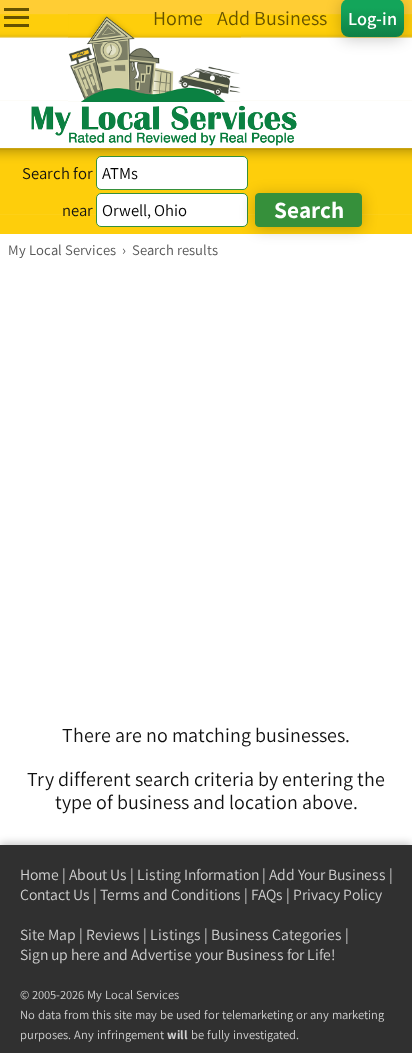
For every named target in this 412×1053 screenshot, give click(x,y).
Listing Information (198, 874)
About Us (98, 874)
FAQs (267, 894)
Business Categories (276, 934)
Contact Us (55, 894)
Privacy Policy (337, 894)
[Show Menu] (16, 17)
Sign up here (60, 954)
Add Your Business (327, 874)
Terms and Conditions (170, 894)
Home (39, 874)
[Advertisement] (206, 475)
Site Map (48, 934)
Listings (175, 934)
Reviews (113, 934)
